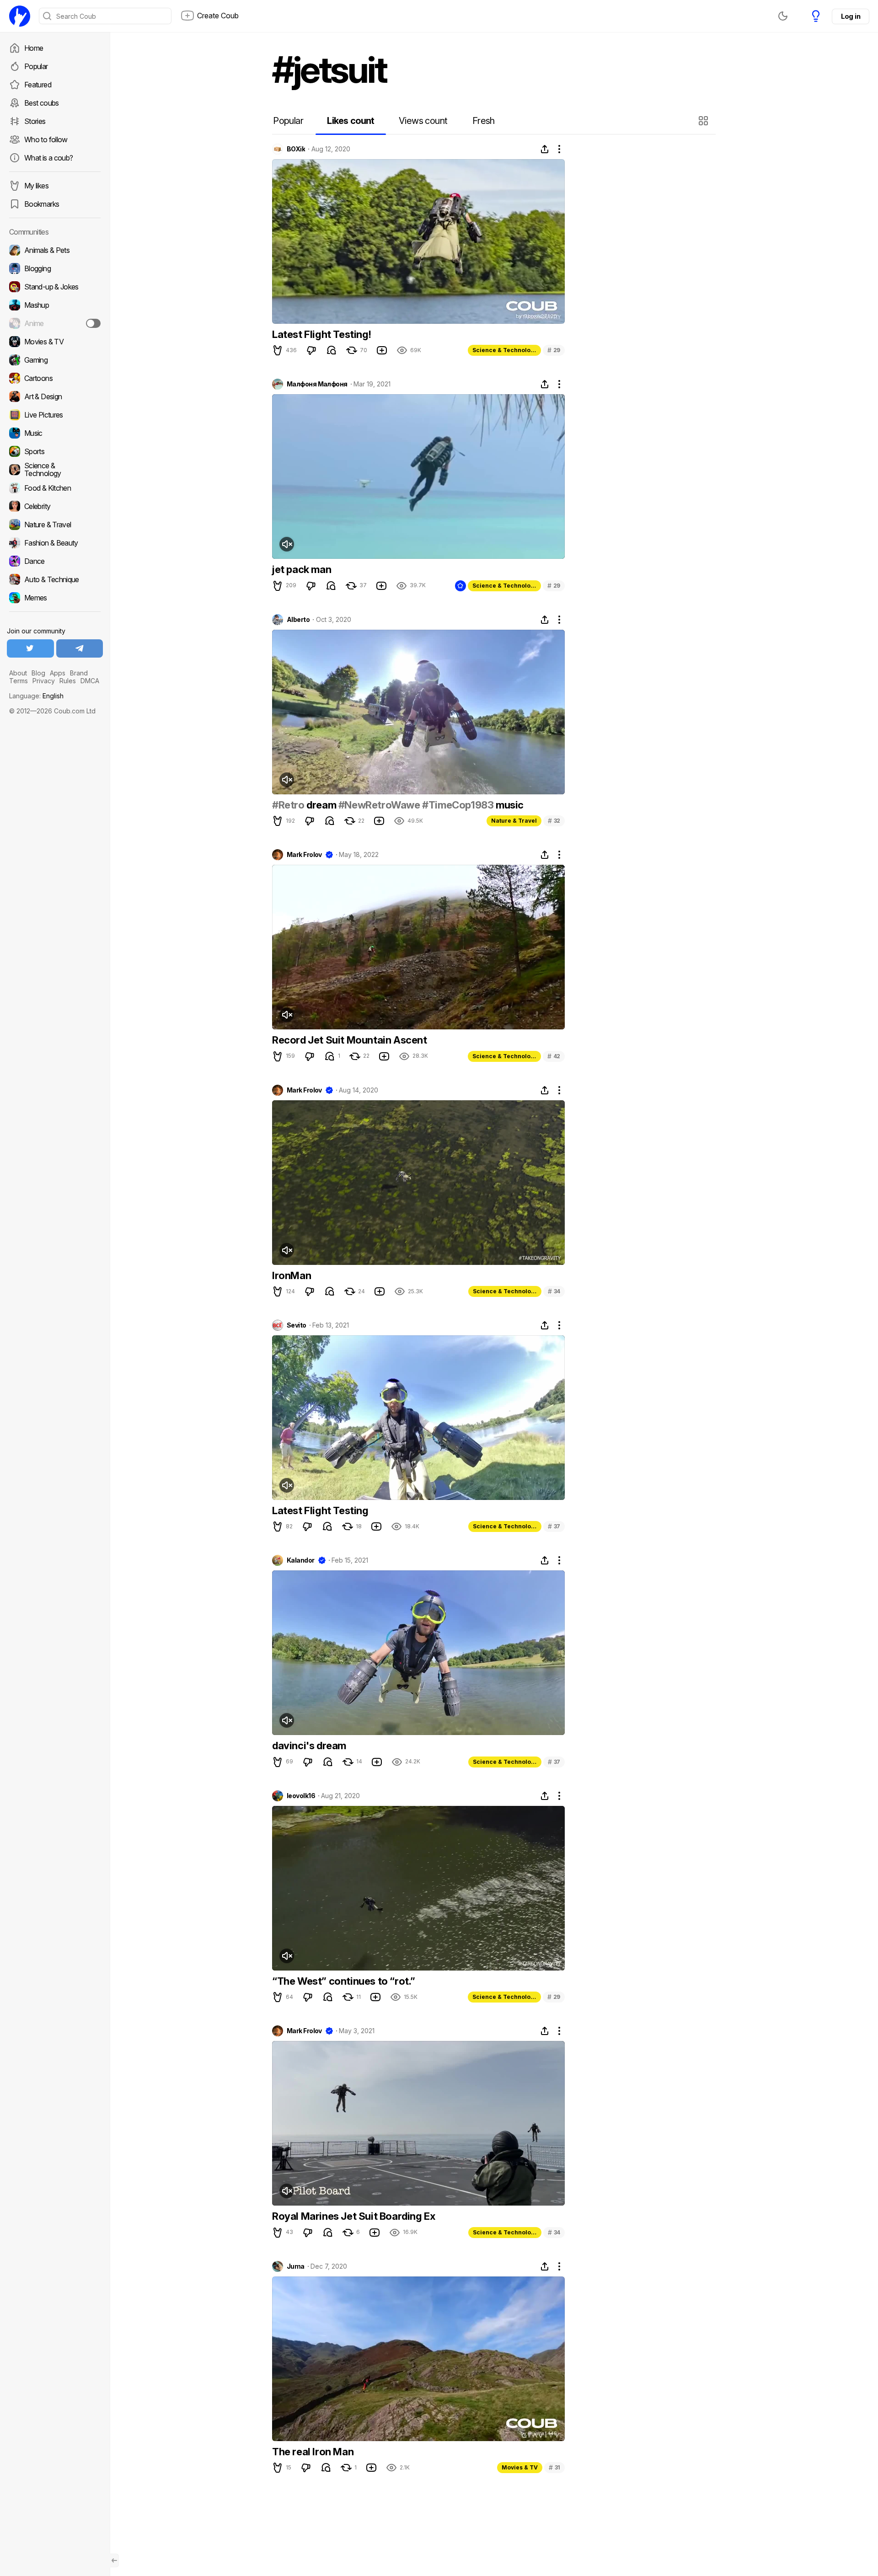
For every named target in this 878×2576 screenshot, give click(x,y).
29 (554, 350)
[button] (704, 121)
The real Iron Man (313, 2452)
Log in (851, 16)
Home (34, 48)
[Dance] (55, 561)
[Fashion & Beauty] (55, 543)
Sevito (297, 1325)
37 (554, 1526)
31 (554, 2467)
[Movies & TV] (55, 342)
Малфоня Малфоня (317, 384)
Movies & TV (520, 2467)
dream (321, 805)
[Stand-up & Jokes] (55, 287)
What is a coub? (48, 158)
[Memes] (55, 598)
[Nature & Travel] (55, 525)
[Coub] (20, 16)
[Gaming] (55, 360)
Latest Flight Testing (320, 1510)
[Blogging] (55, 268)
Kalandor (301, 1560)
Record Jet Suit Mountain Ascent (350, 1040)
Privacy (44, 681)
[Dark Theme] (783, 16)
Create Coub (218, 16)
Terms (19, 681)
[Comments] (332, 350)
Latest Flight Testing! (321, 334)
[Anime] (55, 323)
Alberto (298, 620)
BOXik (296, 149)
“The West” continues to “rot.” (344, 1981)
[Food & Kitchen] (55, 488)
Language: (36, 696)
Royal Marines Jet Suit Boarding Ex (353, 2216)
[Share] (545, 149)
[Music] (55, 433)
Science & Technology (505, 350)
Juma (296, 2266)
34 (554, 1291)
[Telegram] (80, 648)
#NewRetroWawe (379, 805)
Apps (58, 673)
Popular (36, 66)
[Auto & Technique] (55, 579)
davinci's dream (309, 1746)
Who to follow (46, 139)
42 (554, 1056)
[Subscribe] (93, 323)
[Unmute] (287, 544)
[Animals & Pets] (55, 250)
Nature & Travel (514, 821)
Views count (423, 121)
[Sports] (55, 451)
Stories (35, 121)
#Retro (288, 805)
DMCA (90, 681)
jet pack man (302, 569)
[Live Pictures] (55, 415)
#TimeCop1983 (458, 805)
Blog (38, 673)
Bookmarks (42, 204)
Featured (38, 85)
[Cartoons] (55, 378)
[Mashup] (55, 305)
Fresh (484, 121)
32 (554, 821)
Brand (79, 673)
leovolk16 (301, 1796)
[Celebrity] (55, 506)
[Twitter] (30, 648)
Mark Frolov (304, 855)
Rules (68, 681)
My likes (36, 186)
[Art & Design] (55, 396)
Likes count (351, 121)
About (18, 673)
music (509, 805)
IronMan (292, 1275)
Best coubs (42, 103)
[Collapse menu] (114, 2560)
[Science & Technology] (55, 470)
